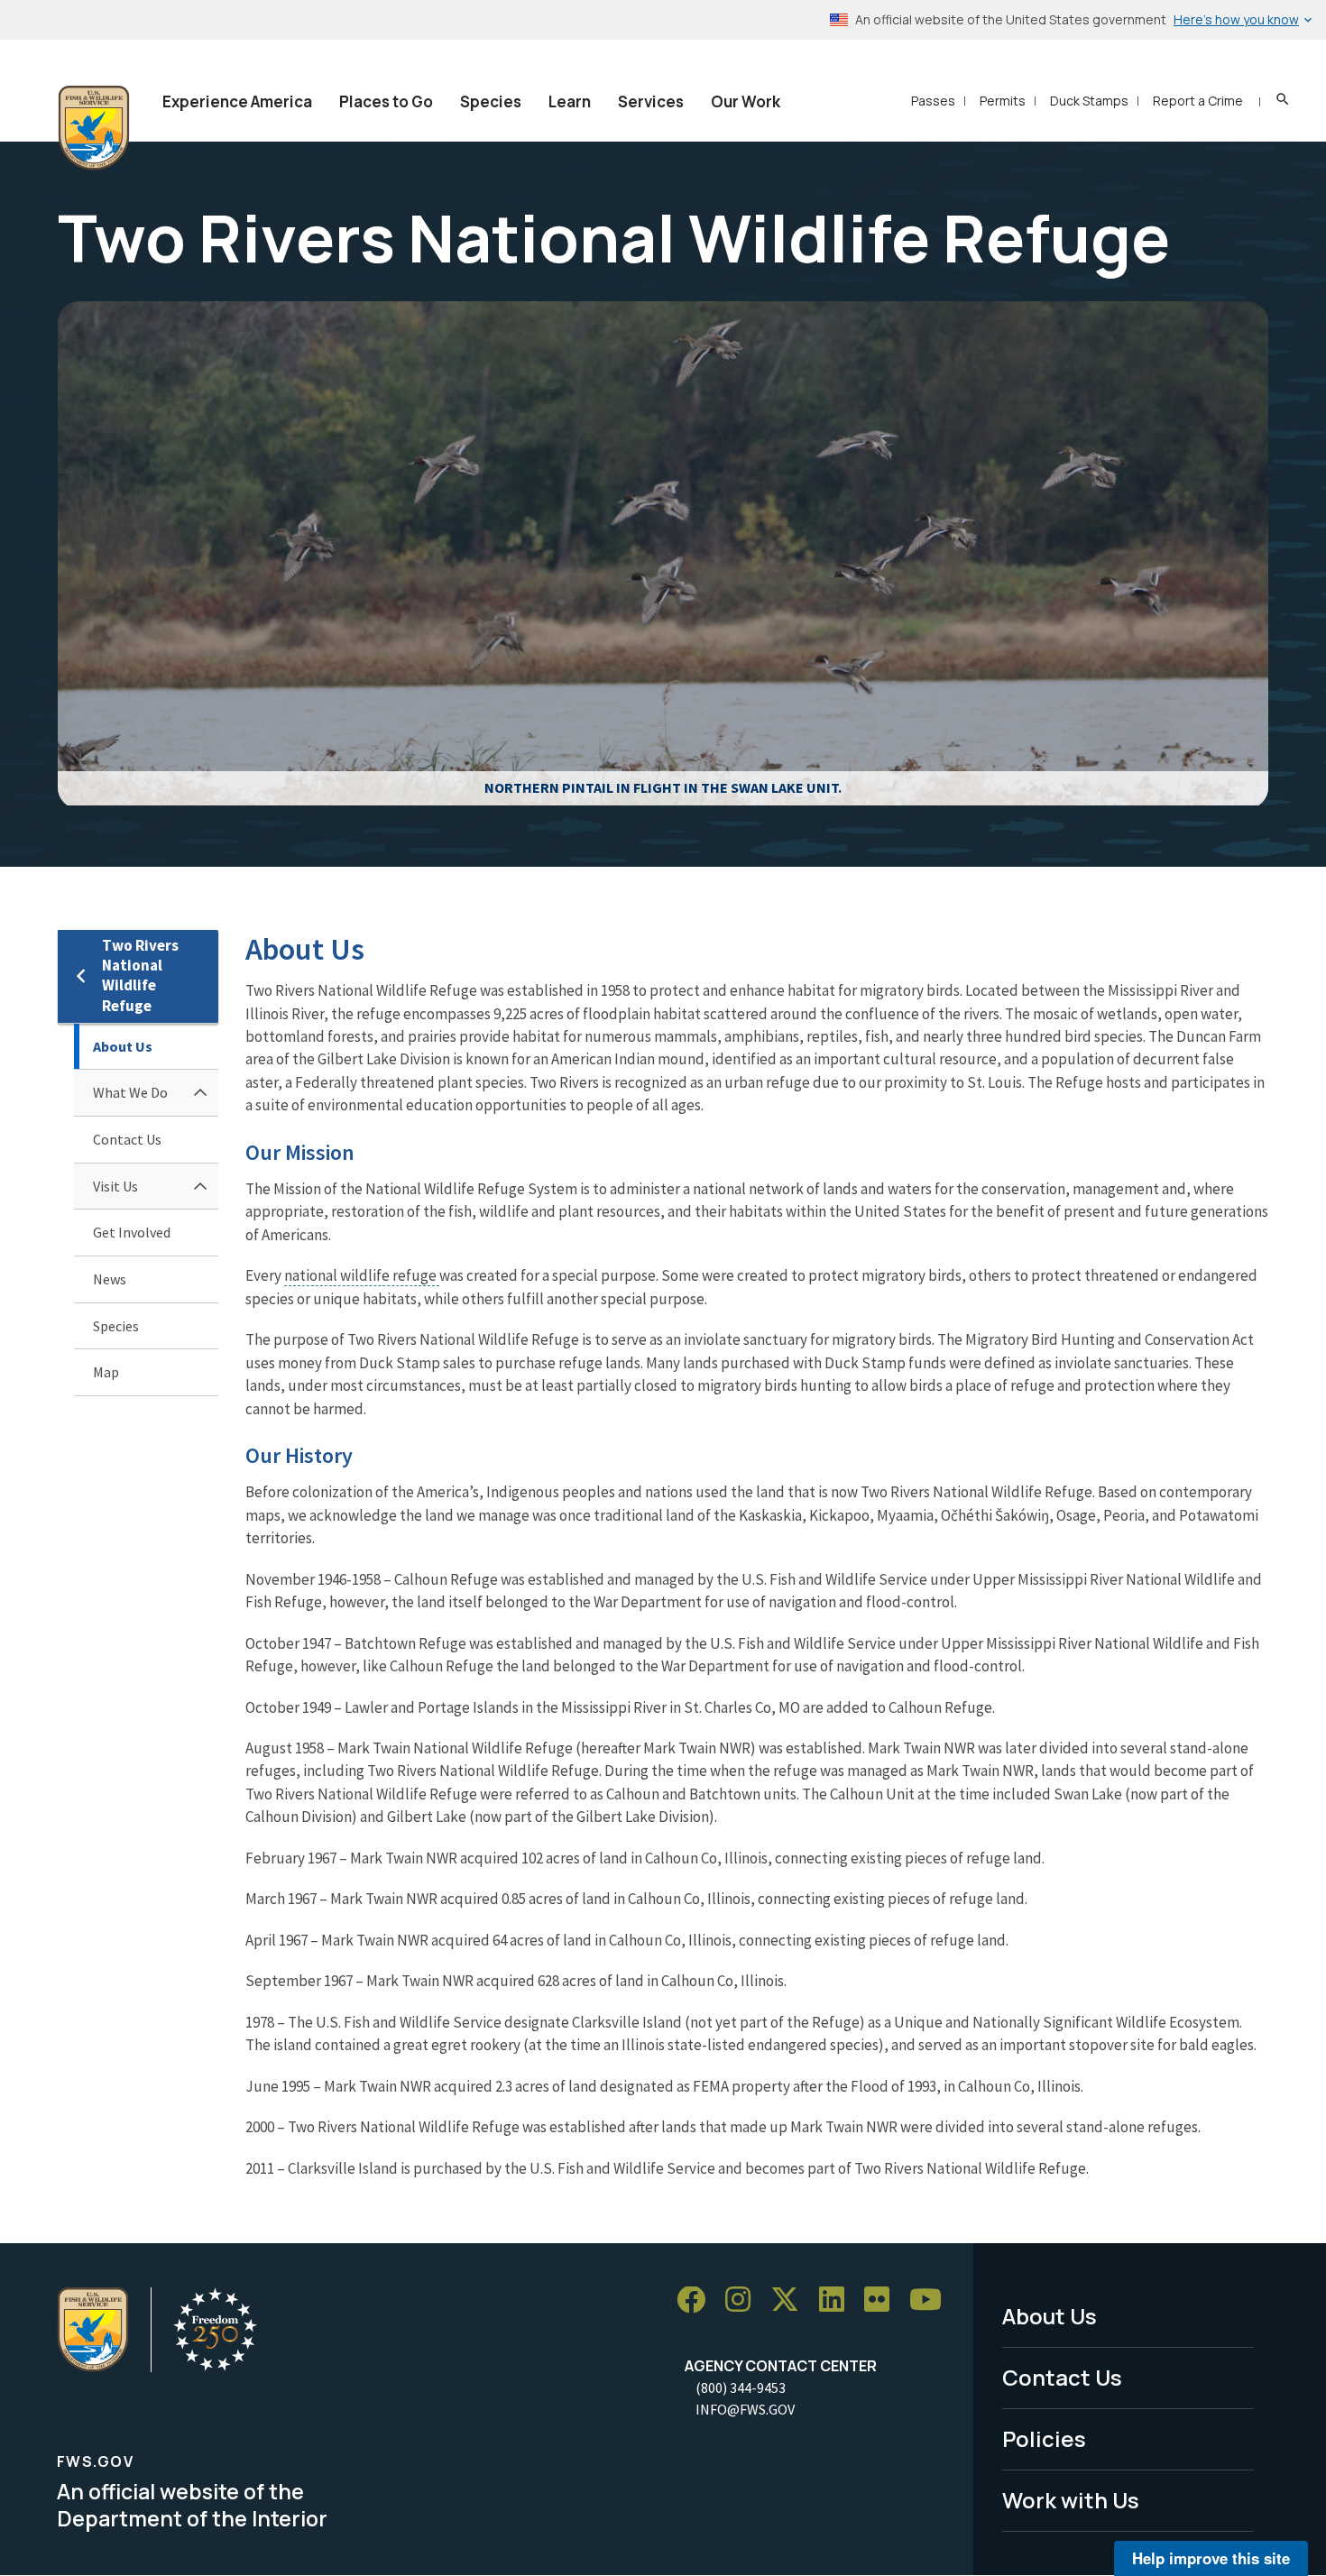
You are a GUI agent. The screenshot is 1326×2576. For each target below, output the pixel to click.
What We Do (130, 1092)
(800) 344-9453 (741, 2387)
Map (106, 1372)
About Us (123, 1046)
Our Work (746, 101)
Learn (570, 101)
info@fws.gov (745, 2409)
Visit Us (115, 1186)
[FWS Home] (94, 128)
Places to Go (386, 101)
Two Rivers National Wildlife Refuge (140, 975)
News (110, 1279)
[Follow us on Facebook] (697, 2300)
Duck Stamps (1089, 101)
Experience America (237, 101)
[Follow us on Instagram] (744, 2300)
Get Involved (132, 1232)
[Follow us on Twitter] (791, 2300)
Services (651, 101)
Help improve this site (1211, 2558)
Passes (933, 101)
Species (491, 101)
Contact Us (127, 1139)
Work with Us (1071, 2500)
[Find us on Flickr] (883, 2300)
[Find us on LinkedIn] (838, 2300)
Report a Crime (1198, 101)
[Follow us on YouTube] (932, 2300)
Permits (1003, 101)
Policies (1044, 2438)
